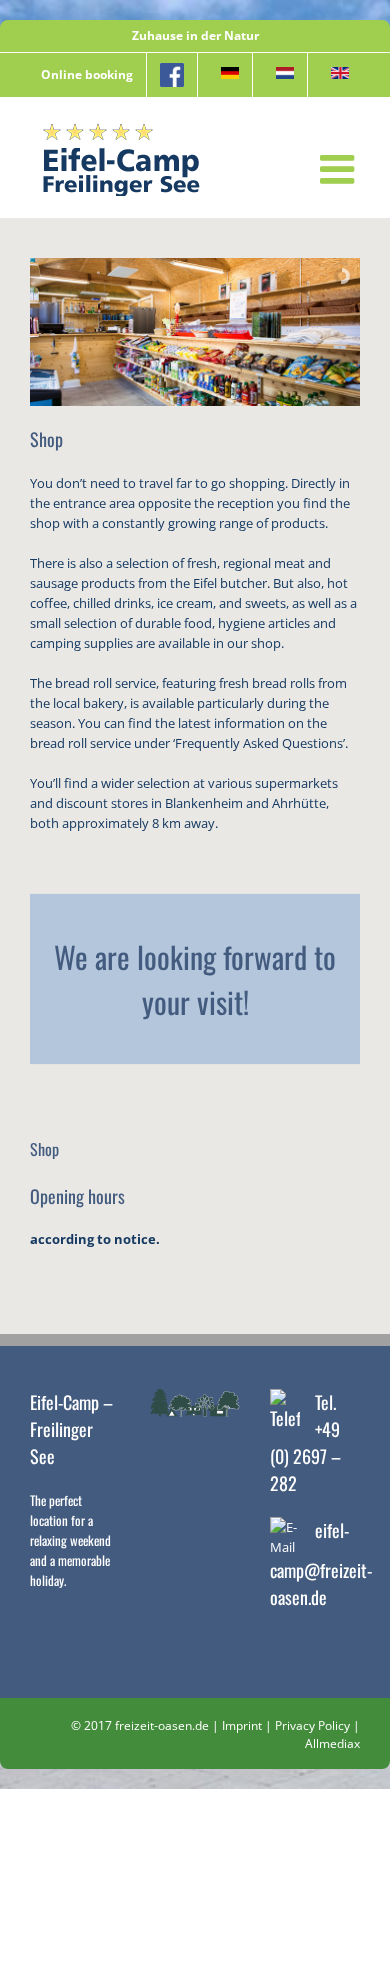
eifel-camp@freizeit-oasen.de (321, 1563)
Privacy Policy (312, 1725)
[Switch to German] (225, 75)
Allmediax (332, 1743)
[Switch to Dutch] (280, 75)
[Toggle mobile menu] (340, 169)
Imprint (242, 1725)
